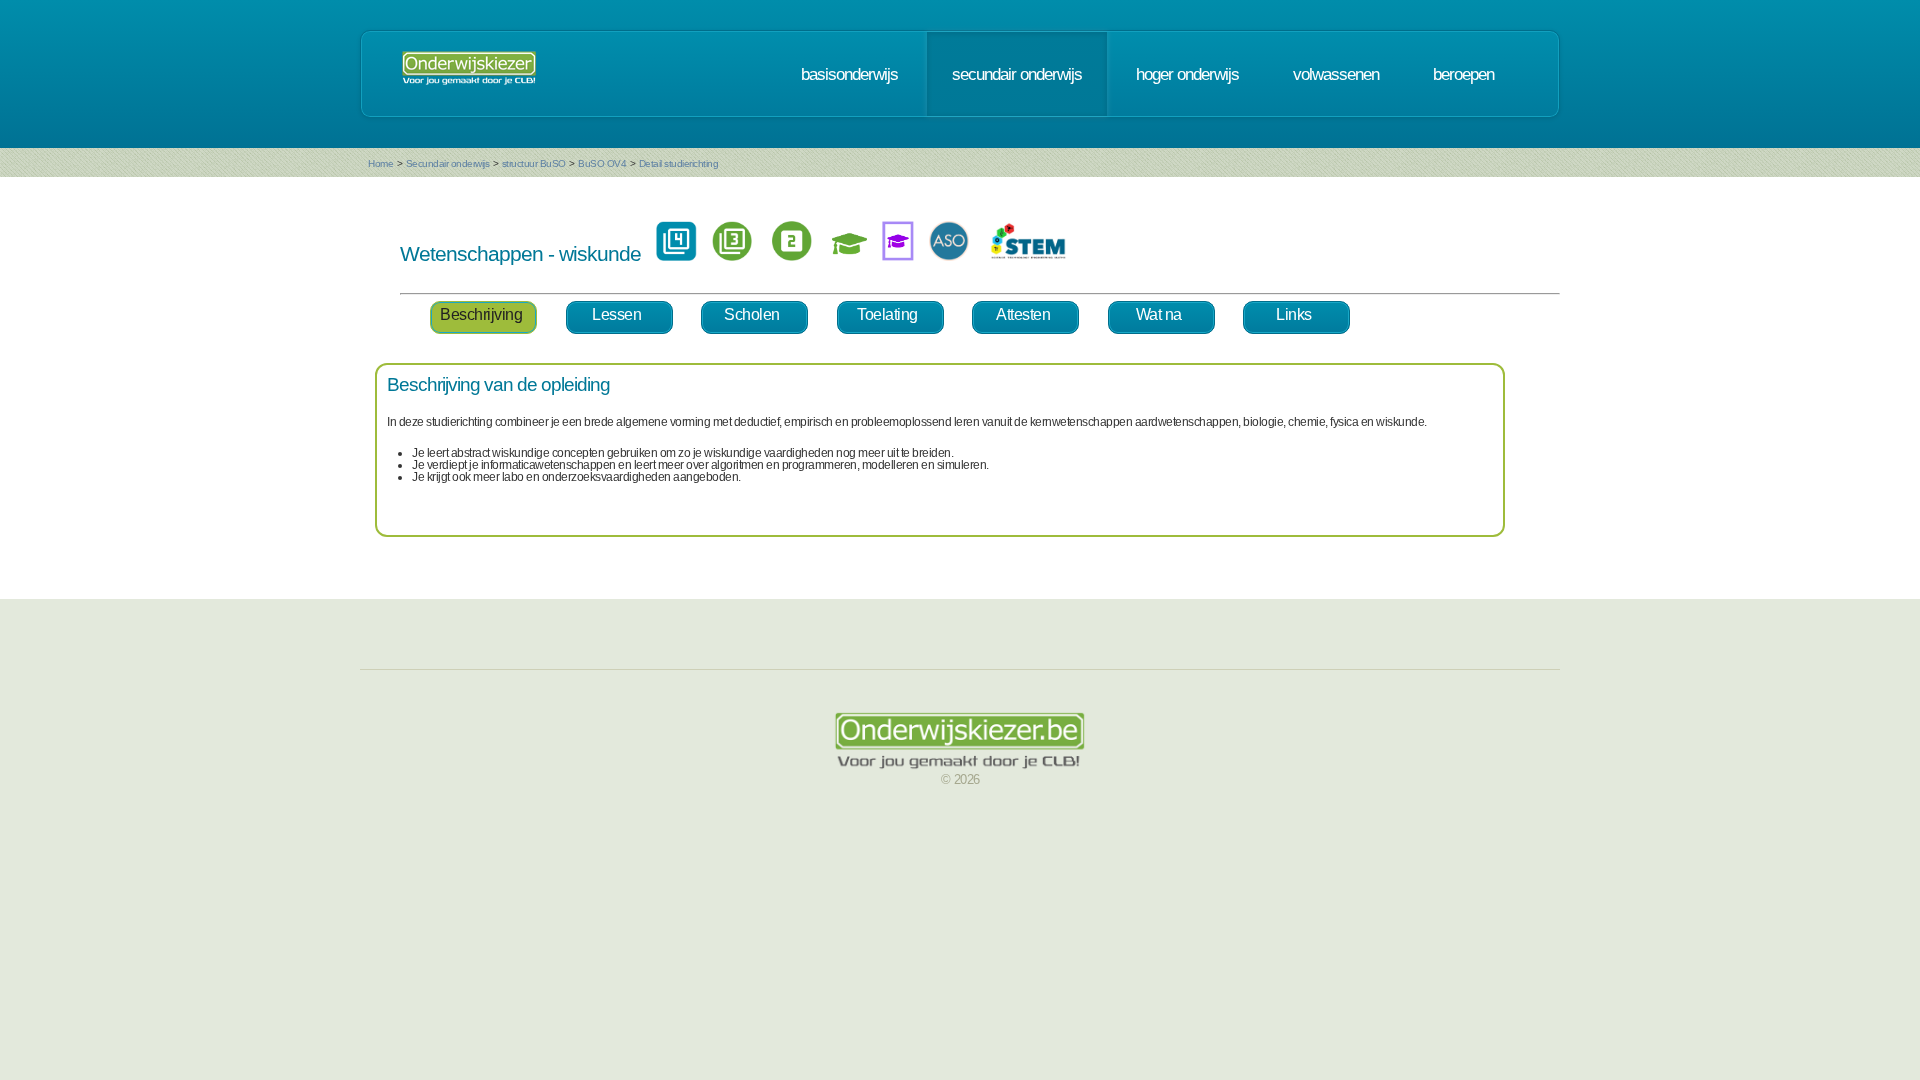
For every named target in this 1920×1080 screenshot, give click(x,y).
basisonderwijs (849, 74)
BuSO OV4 (602, 163)
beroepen (1463, 74)
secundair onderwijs (1017, 74)
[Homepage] (469, 74)
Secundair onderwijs (448, 163)
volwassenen (1336, 74)
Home (380, 163)
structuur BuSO (534, 163)
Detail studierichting (679, 163)
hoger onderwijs (1187, 74)
